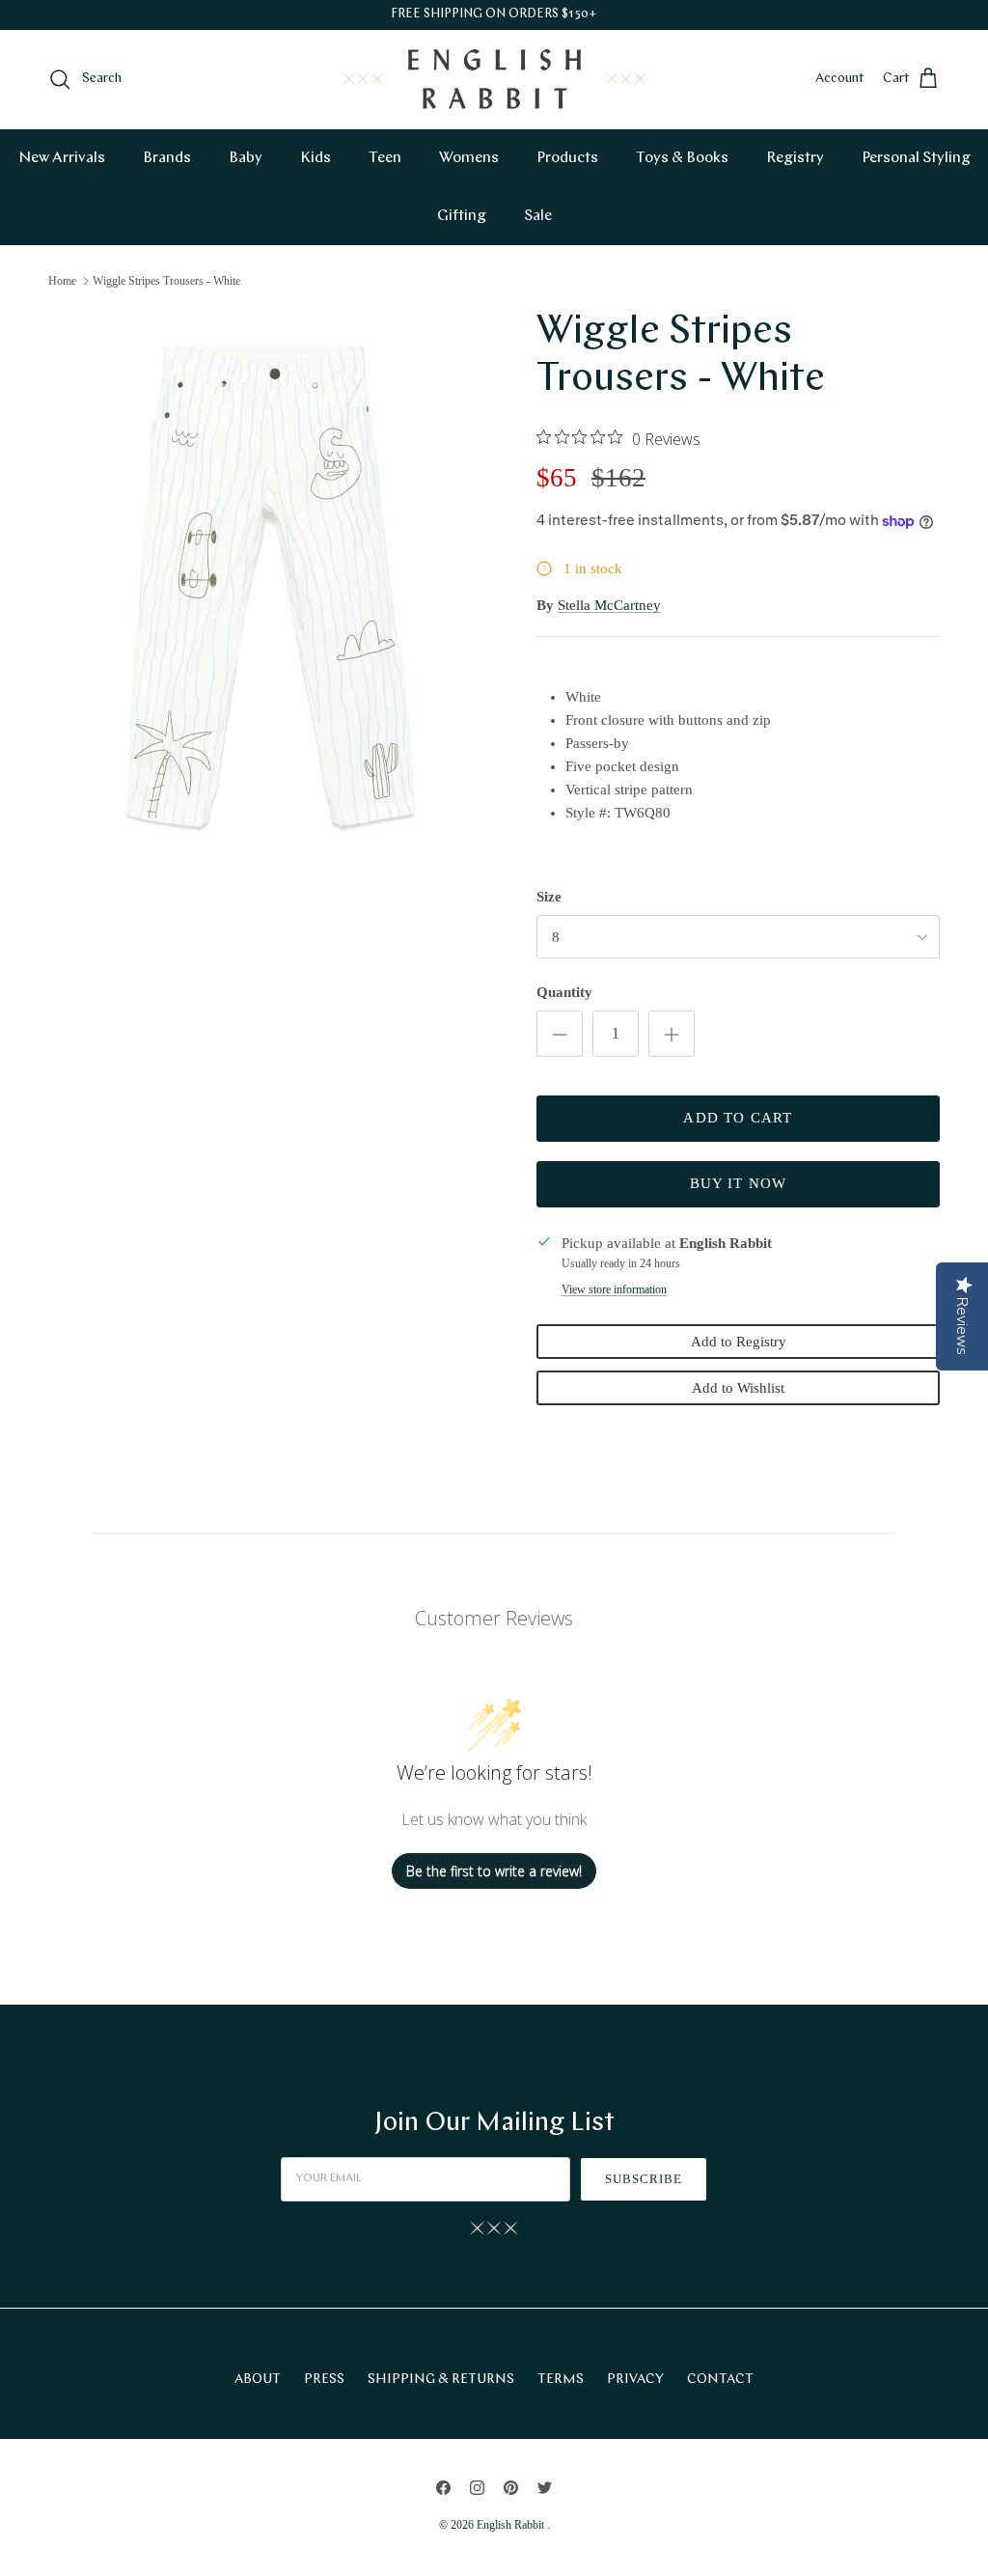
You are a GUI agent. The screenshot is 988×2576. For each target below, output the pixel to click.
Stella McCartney (609, 605)
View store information (614, 1289)
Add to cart (738, 1118)
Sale (538, 216)
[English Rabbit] (494, 79)
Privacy (635, 2380)
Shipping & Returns (441, 2380)
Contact (720, 2380)
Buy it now (739, 1183)
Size (549, 897)
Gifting (462, 216)
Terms (561, 2380)
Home (62, 281)
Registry (795, 158)
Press (324, 2380)
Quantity (564, 992)
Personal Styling (916, 158)
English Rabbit (512, 2525)
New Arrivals (62, 158)
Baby (246, 158)
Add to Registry (739, 1342)
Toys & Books (682, 158)
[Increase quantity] (672, 1034)
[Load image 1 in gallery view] (271, 588)
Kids (316, 158)
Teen (385, 158)
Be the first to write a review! (494, 1871)
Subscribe (644, 2179)
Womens (469, 158)
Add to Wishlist (738, 1388)
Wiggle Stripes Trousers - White (166, 281)
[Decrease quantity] (560, 1034)
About (258, 2380)
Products (567, 158)
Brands (167, 158)
